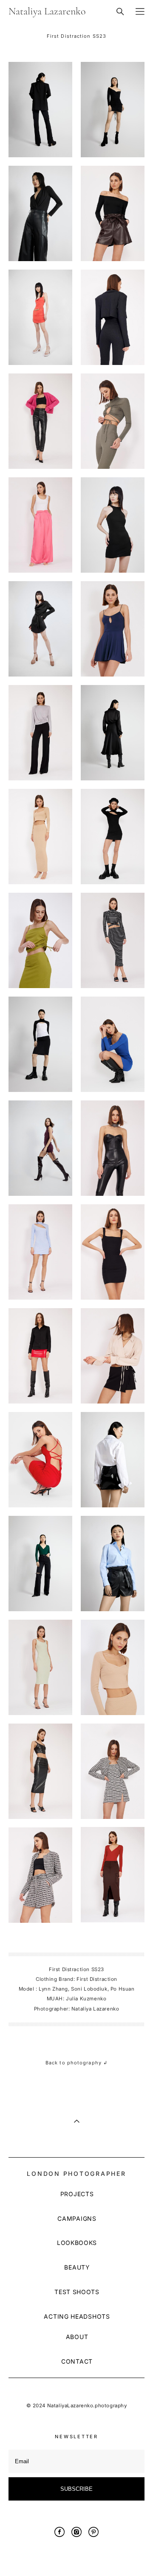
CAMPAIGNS (77, 2218)
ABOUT (77, 2337)
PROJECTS (77, 2194)
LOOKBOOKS (77, 2243)
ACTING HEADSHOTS (77, 2316)
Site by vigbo (77, 2556)
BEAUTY (77, 2267)
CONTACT (77, 2361)
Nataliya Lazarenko (47, 11)
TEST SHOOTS (77, 2292)
